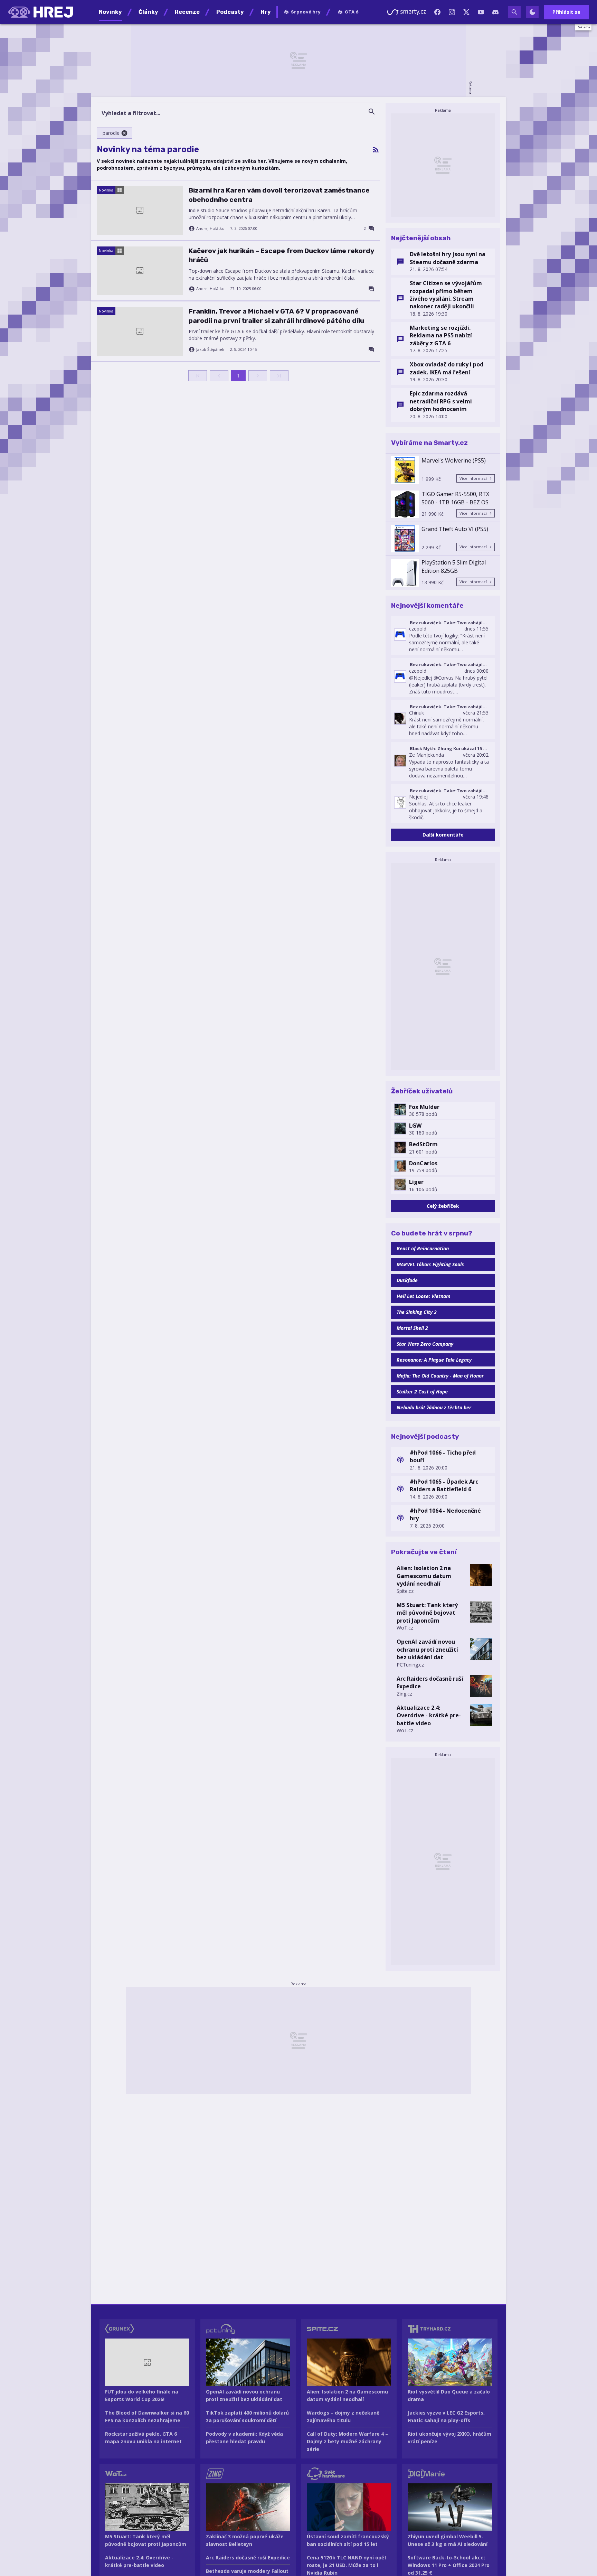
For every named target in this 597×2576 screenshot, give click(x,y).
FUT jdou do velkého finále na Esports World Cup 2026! (142, 2395)
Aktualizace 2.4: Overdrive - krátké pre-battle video (429, 1715)
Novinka (106, 190)
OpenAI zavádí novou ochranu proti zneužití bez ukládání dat (427, 1649)
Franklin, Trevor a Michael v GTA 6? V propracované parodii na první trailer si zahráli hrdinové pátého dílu (276, 316)
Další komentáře (443, 835)
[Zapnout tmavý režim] (532, 12)
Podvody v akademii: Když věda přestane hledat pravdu (244, 2438)
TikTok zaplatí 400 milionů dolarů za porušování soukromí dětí (247, 2416)
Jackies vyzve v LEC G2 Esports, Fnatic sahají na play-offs (446, 2416)
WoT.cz (405, 1628)
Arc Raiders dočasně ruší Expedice (430, 1682)
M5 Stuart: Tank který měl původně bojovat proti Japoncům (427, 1613)
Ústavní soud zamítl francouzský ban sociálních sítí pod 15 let (348, 2540)
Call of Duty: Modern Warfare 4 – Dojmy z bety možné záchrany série (347, 2441)
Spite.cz (405, 1591)
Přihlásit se (566, 12)
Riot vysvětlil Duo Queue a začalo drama (449, 2395)
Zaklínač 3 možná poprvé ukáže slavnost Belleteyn (245, 2540)
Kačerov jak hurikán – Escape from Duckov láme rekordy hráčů (281, 255)
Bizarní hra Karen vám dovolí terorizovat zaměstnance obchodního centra (279, 195)
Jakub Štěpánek (210, 349)
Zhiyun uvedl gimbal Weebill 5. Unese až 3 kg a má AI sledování (448, 2540)
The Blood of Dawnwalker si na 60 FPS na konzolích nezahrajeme (147, 2416)
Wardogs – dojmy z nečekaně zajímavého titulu (343, 2416)
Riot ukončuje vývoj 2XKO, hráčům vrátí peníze (449, 2438)
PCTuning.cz (410, 1665)
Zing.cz (404, 1694)
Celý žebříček (443, 1206)
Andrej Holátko (210, 228)
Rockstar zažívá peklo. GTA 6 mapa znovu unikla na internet (143, 2438)
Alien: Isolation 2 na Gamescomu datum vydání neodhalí (424, 1576)
